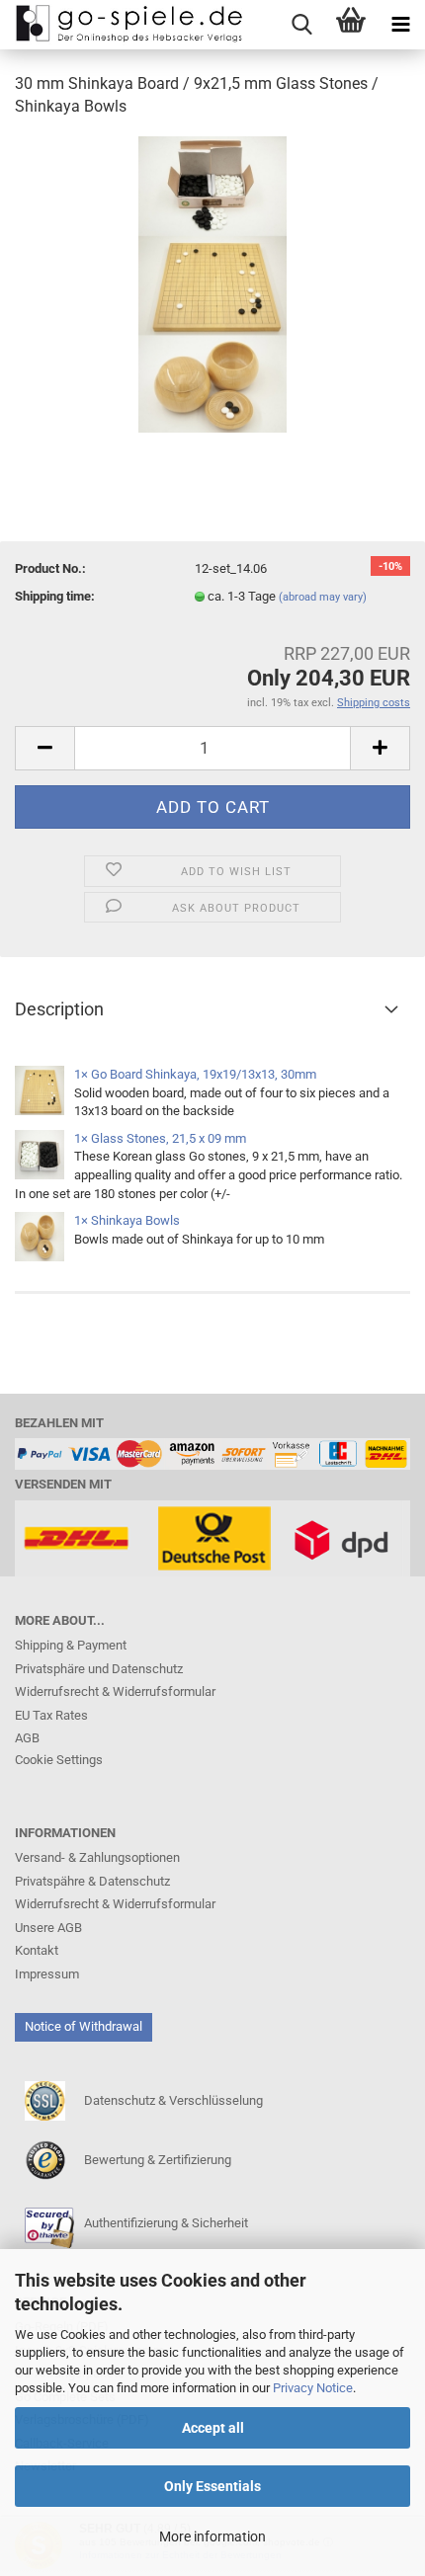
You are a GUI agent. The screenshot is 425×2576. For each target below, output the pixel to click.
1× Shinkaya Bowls (127, 1220)
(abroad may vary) (323, 597)
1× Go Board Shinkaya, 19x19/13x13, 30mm (195, 1074)
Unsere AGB (48, 1928)
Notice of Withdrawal (84, 2026)
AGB (27, 1738)
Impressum (47, 1974)
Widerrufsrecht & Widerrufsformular (115, 1691)
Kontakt (37, 1950)
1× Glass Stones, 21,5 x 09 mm (160, 1138)
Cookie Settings (59, 1760)
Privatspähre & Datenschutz (92, 1881)
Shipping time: (55, 596)
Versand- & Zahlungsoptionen (97, 1857)
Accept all (213, 2428)
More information (212, 2536)
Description (59, 1009)
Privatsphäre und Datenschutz (99, 1669)
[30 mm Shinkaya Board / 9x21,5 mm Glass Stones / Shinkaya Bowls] (212, 283)
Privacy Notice (313, 2388)
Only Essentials (212, 2486)
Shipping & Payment (71, 1645)
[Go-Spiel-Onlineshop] (124, 25)
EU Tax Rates (51, 1715)
